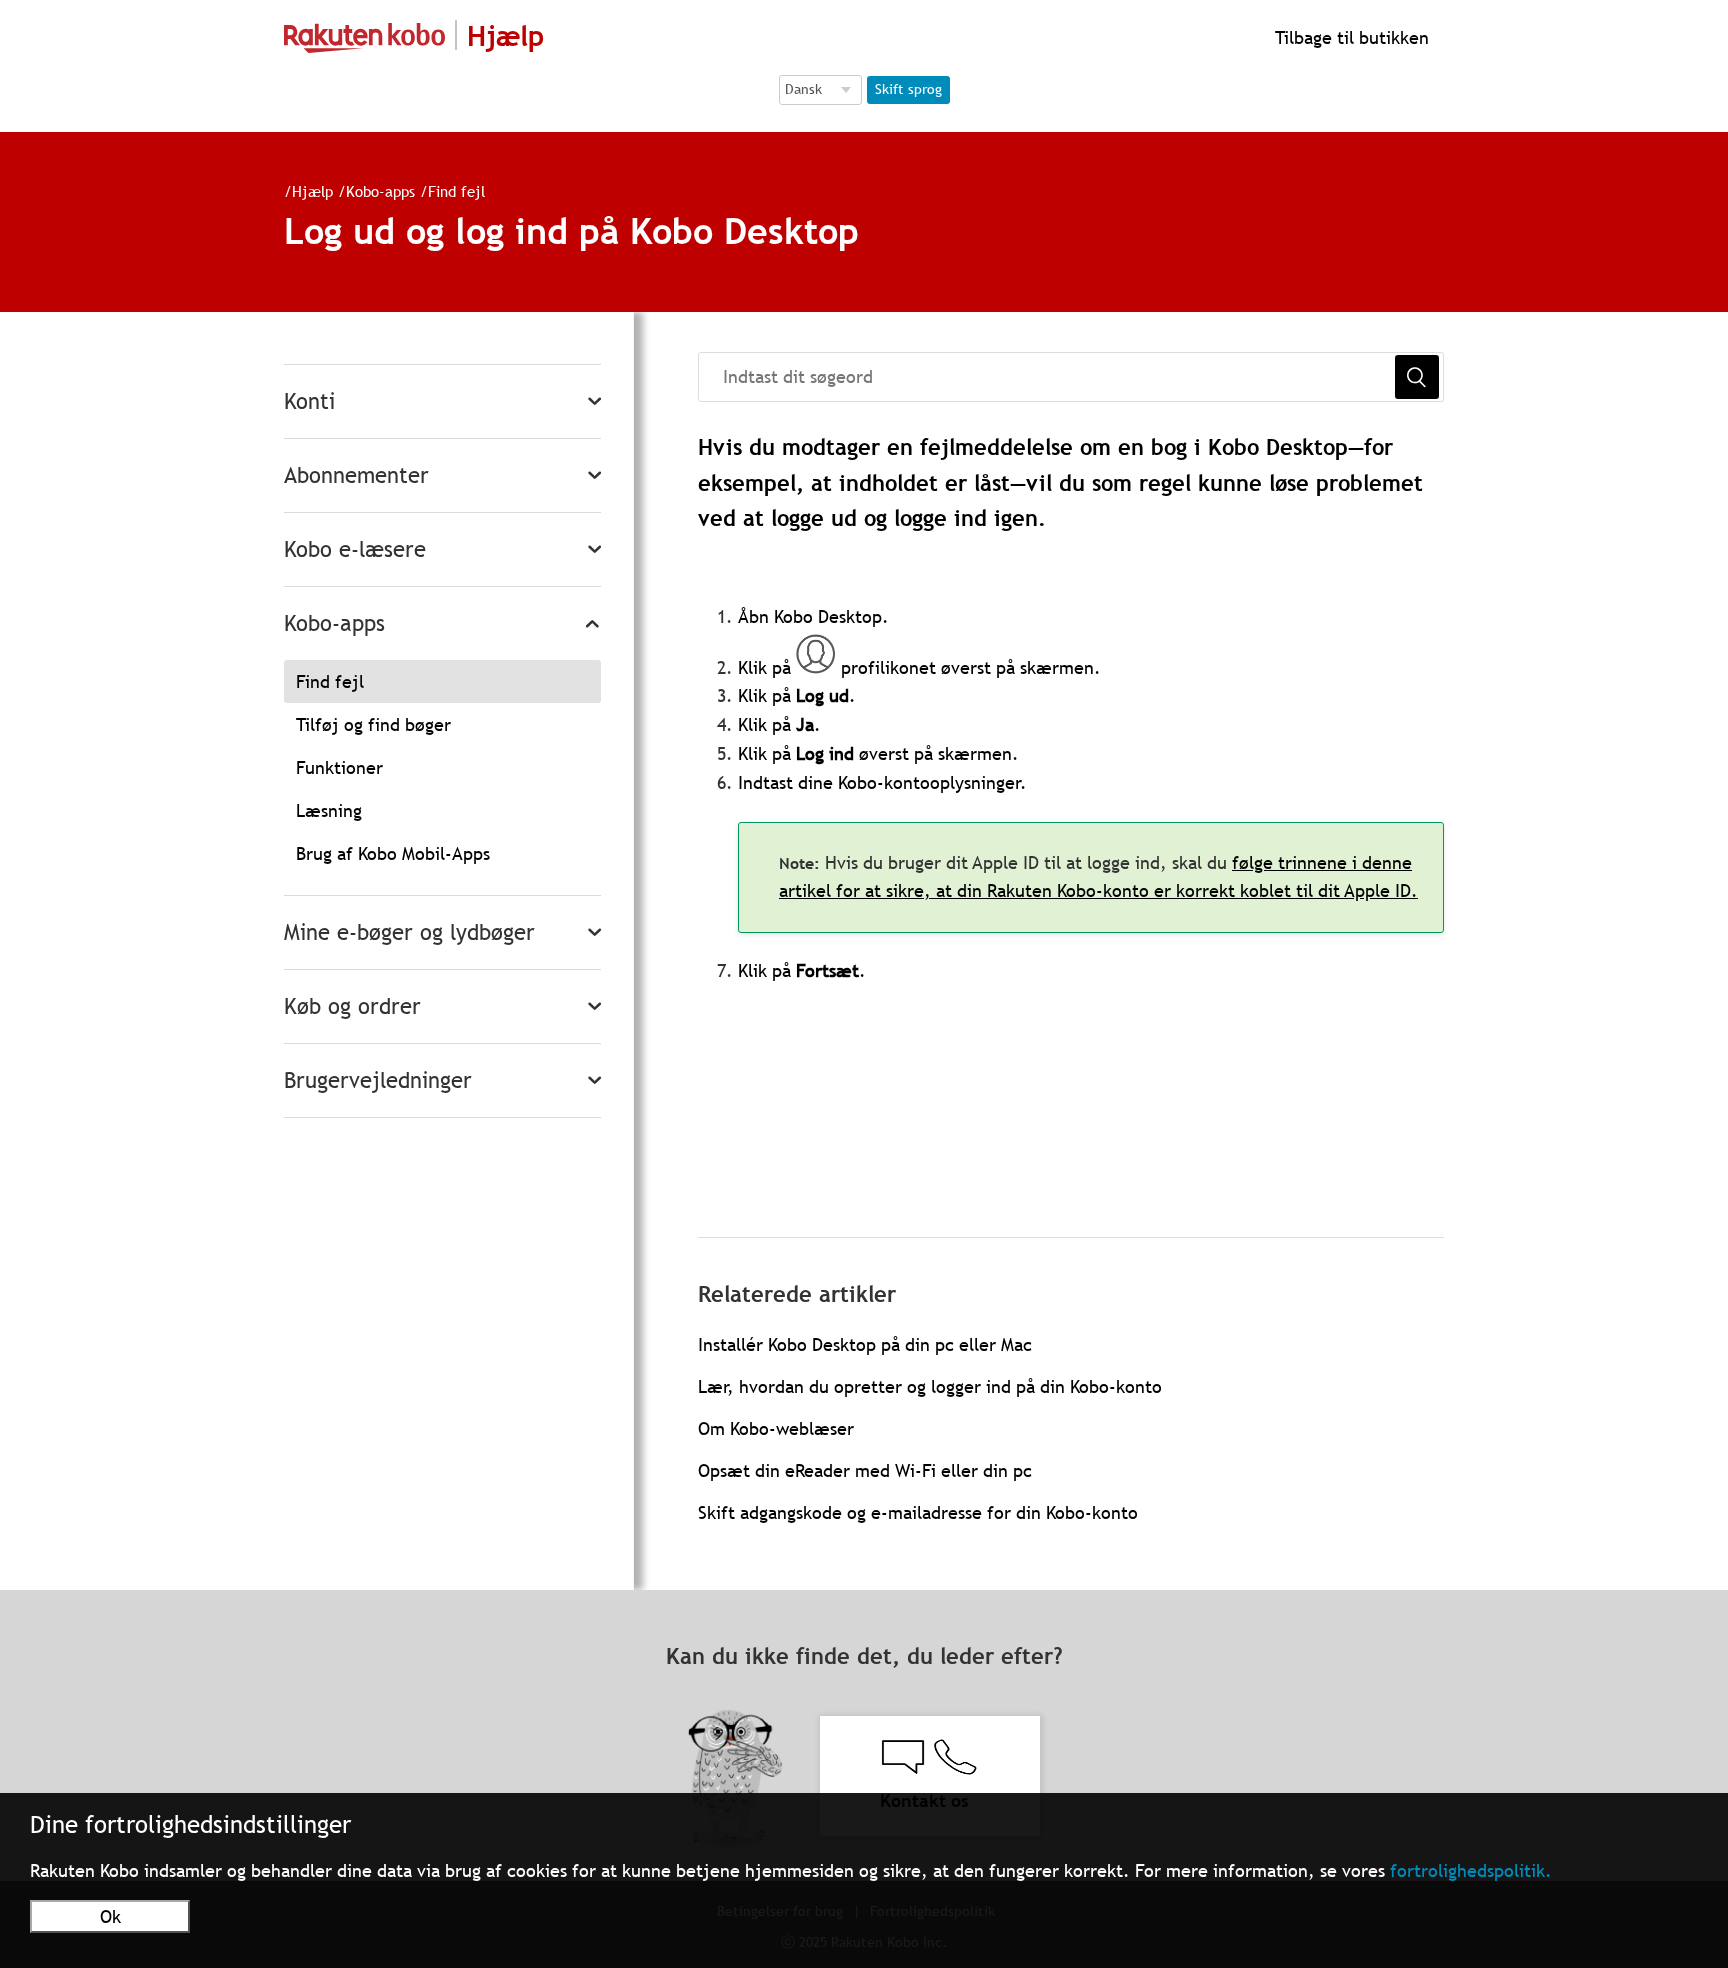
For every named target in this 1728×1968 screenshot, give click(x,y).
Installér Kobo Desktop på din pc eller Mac (865, 1344)
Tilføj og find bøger (373, 724)
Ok (110, 1916)
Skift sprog (908, 89)
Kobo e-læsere (355, 549)
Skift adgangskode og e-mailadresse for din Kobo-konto (918, 1512)
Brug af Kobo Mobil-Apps (393, 853)
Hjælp (312, 191)
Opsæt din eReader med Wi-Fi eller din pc (865, 1470)
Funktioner (339, 767)
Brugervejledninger (378, 1080)
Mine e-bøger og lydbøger (409, 932)
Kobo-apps (380, 191)
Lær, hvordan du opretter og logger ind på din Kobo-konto (930, 1386)
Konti (309, 401)
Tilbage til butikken (1349, 37)
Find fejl (456, 191)
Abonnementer (356, 475)
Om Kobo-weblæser (776, 1428)
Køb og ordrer (352, 1006)
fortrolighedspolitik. (1471, 1870)
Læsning (329, 810)
